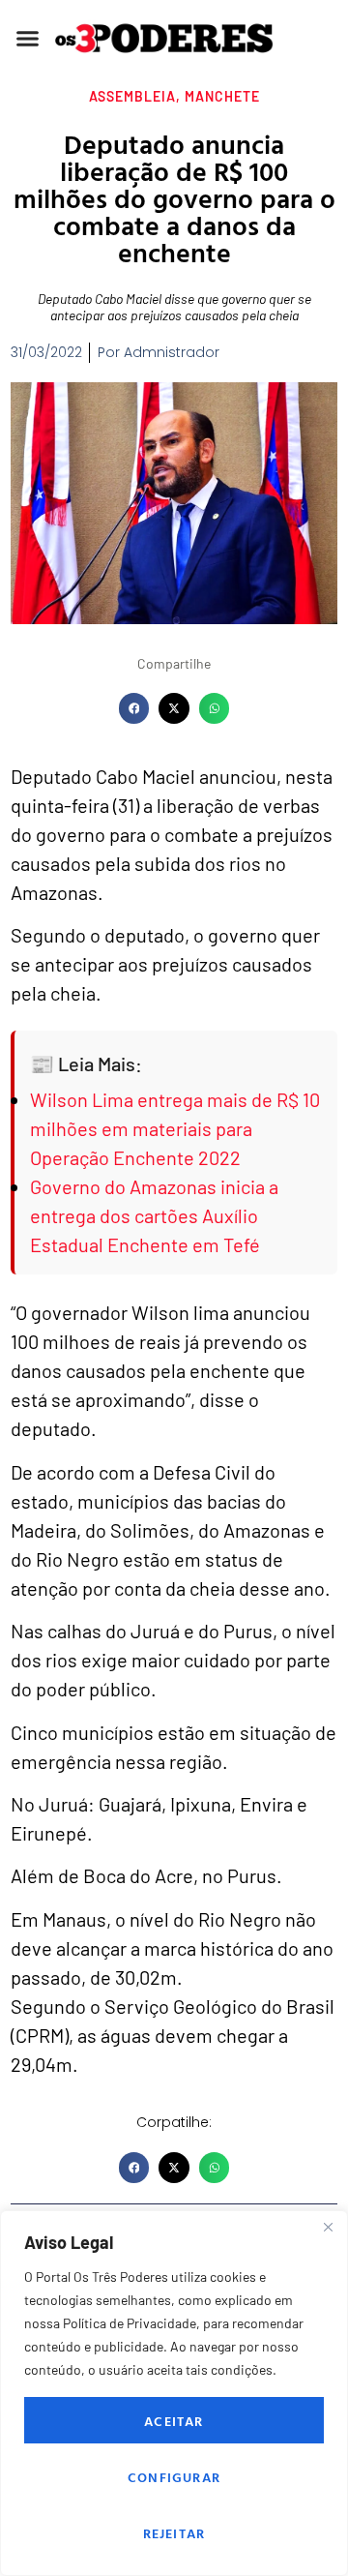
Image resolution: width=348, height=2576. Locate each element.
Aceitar (174, 2421)
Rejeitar (174, 2533)
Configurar (174, 2477)
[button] (28, 39)
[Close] (328, 2227)
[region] (174, 2393)
